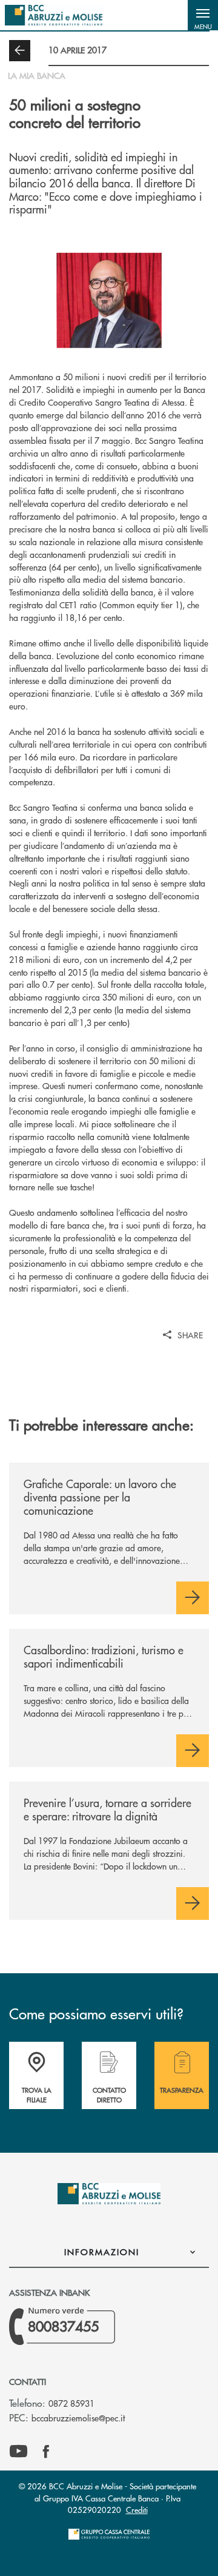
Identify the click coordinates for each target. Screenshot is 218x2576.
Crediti (137, 2510)
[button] (203, 15)
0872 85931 (71, 2403)
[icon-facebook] (46, 2452)
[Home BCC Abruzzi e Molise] (54, 15)
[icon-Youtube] (18, 2452)
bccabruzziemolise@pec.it (78, 2418)
